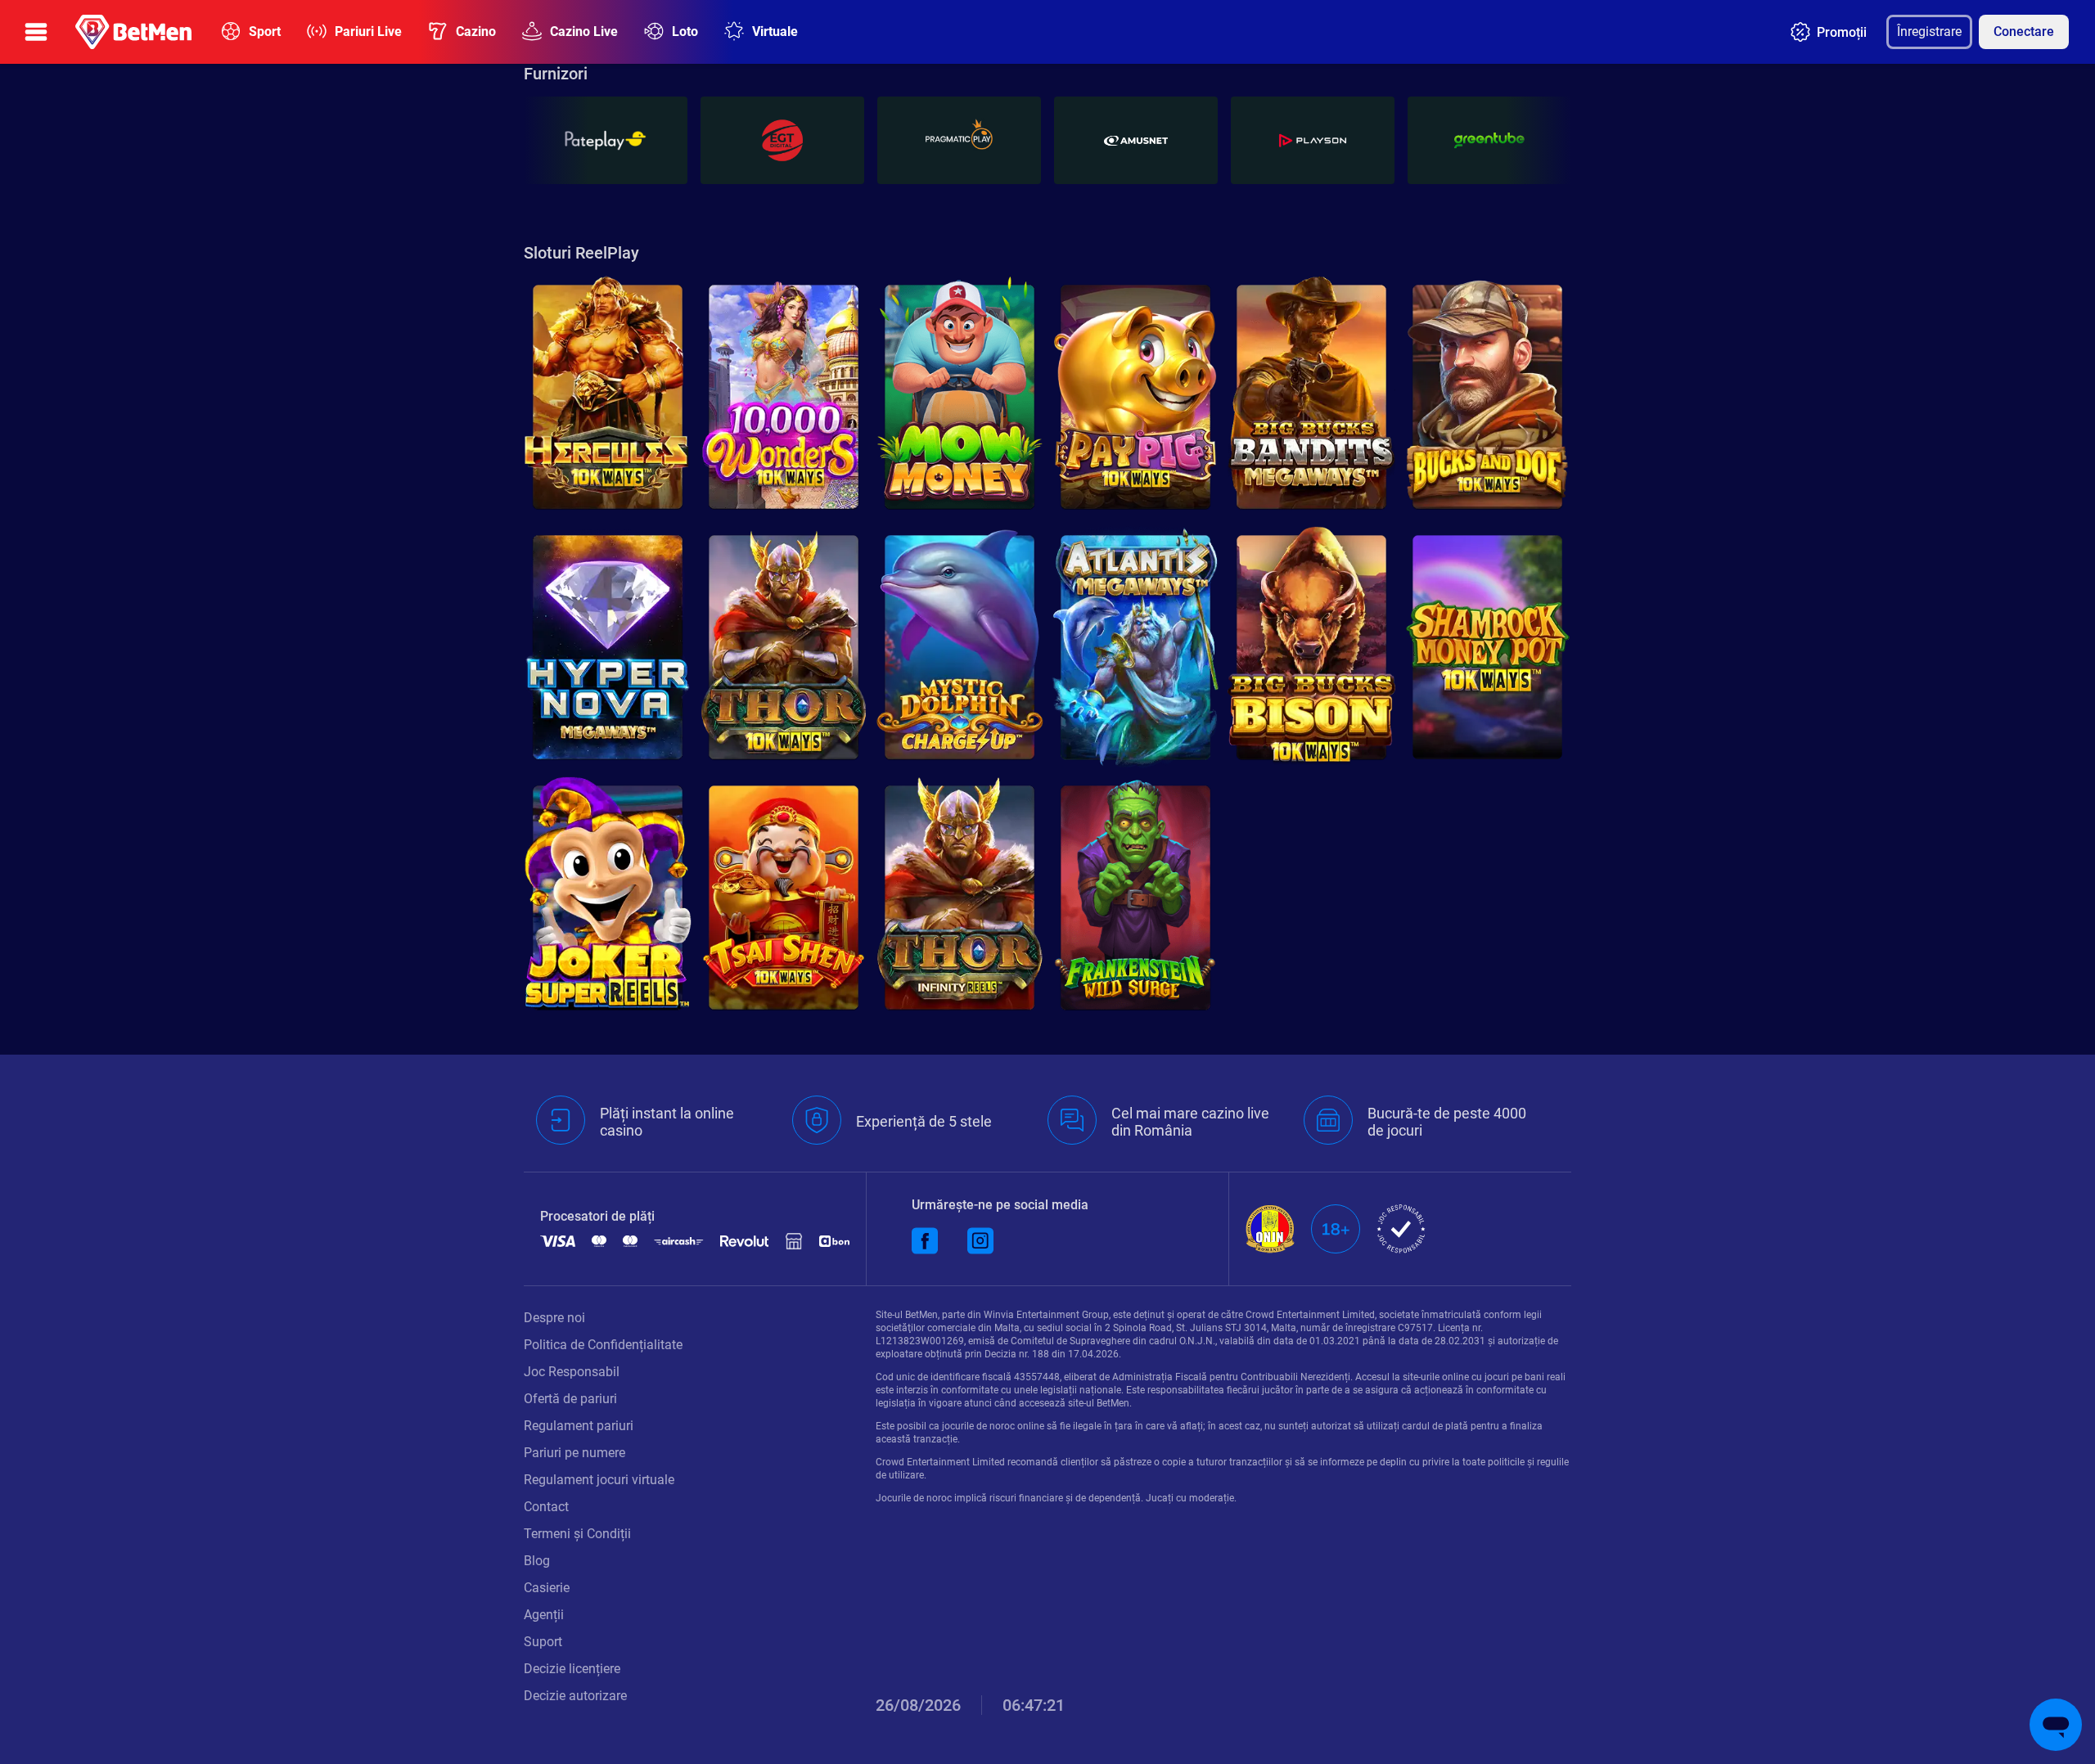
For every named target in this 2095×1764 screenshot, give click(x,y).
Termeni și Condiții (577, 1534)
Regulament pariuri (579, 1426)
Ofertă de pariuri (570, 1399)
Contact (546, 1507)
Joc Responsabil (572, 1372)
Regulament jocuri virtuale (599, 1480)
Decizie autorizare (575, 1696)
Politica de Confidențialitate (603, 1345)
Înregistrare (1929, 32)
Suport (543, 1642)
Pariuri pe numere (574, 1453)
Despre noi (554, 1318)
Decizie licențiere (572, 1669)
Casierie (547, 1588)
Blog (537, 1561)
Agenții (544, 1615)
